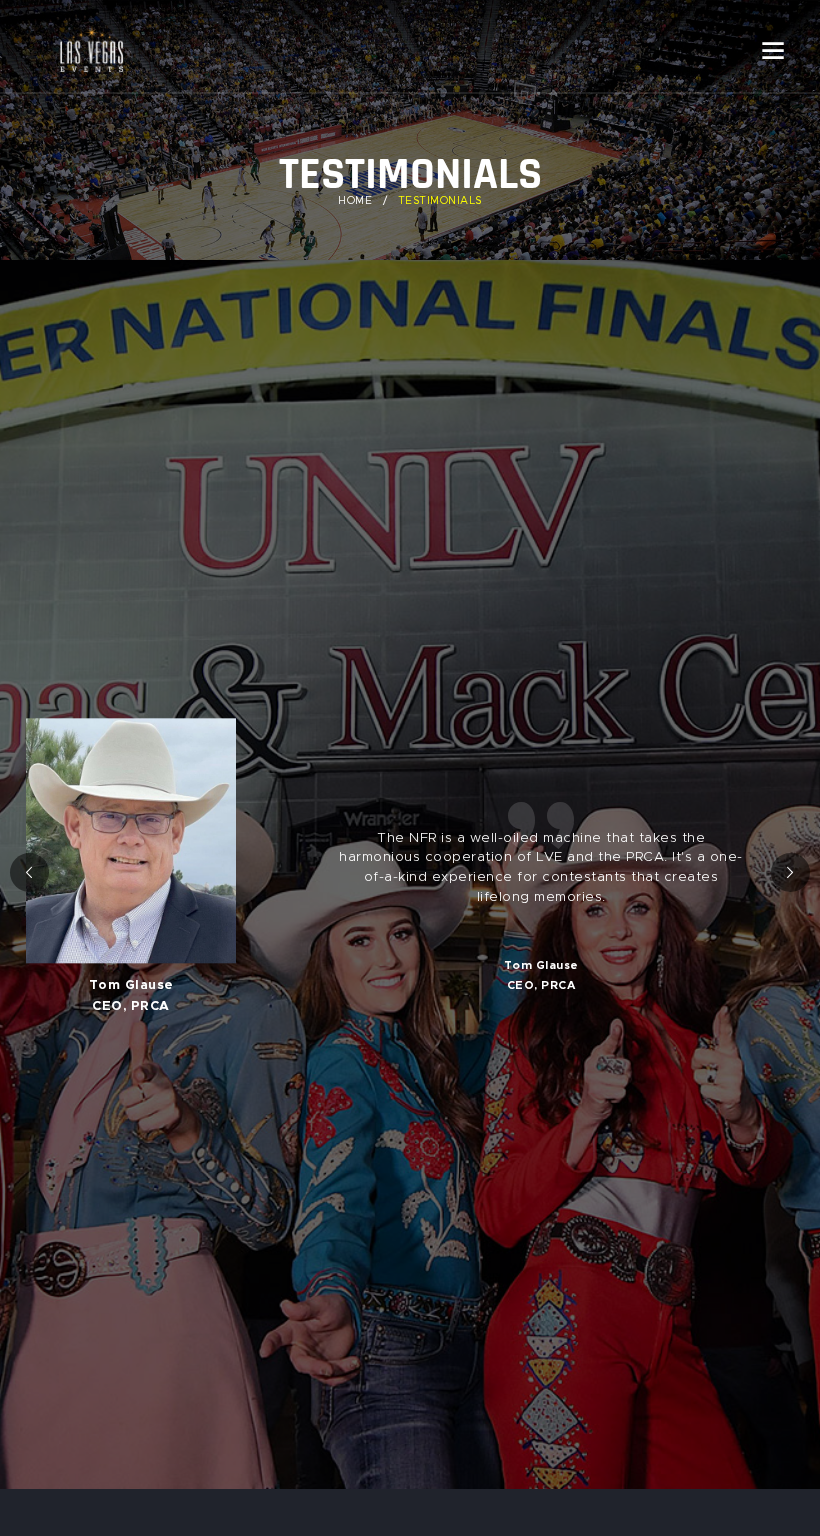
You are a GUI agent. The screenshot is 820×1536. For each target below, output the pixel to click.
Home (355, 201)
